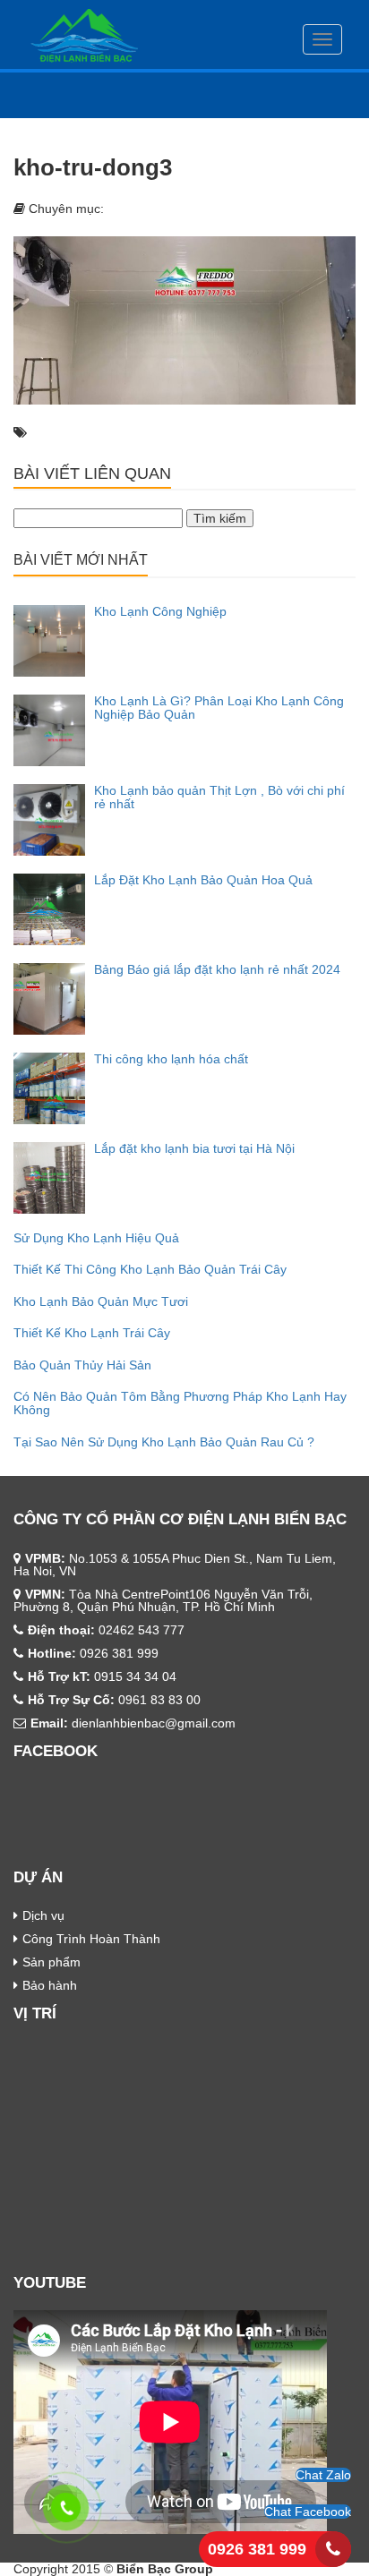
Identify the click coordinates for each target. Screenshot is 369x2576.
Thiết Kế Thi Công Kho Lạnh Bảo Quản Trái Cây (150, 1269)
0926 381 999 (257, 2549)
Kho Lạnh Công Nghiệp (160, 611)
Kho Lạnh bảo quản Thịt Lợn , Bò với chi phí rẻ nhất (219, 797)
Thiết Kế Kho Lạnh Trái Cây (92, 1333)
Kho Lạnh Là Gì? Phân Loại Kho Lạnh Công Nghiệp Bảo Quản (219, 708)
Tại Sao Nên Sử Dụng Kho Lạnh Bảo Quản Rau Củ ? (164, 1442)
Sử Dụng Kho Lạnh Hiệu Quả (96, 1238)
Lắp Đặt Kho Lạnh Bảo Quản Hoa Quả (203, 880)
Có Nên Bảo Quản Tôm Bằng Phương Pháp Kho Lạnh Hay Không (180, 1403)
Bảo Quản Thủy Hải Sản (82, 1365)
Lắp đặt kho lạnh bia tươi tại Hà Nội (194, 1148)
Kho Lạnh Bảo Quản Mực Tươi (101, 1301)
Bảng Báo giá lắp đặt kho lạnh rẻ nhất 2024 (217, 969)
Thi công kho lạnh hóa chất (171, 1059)
